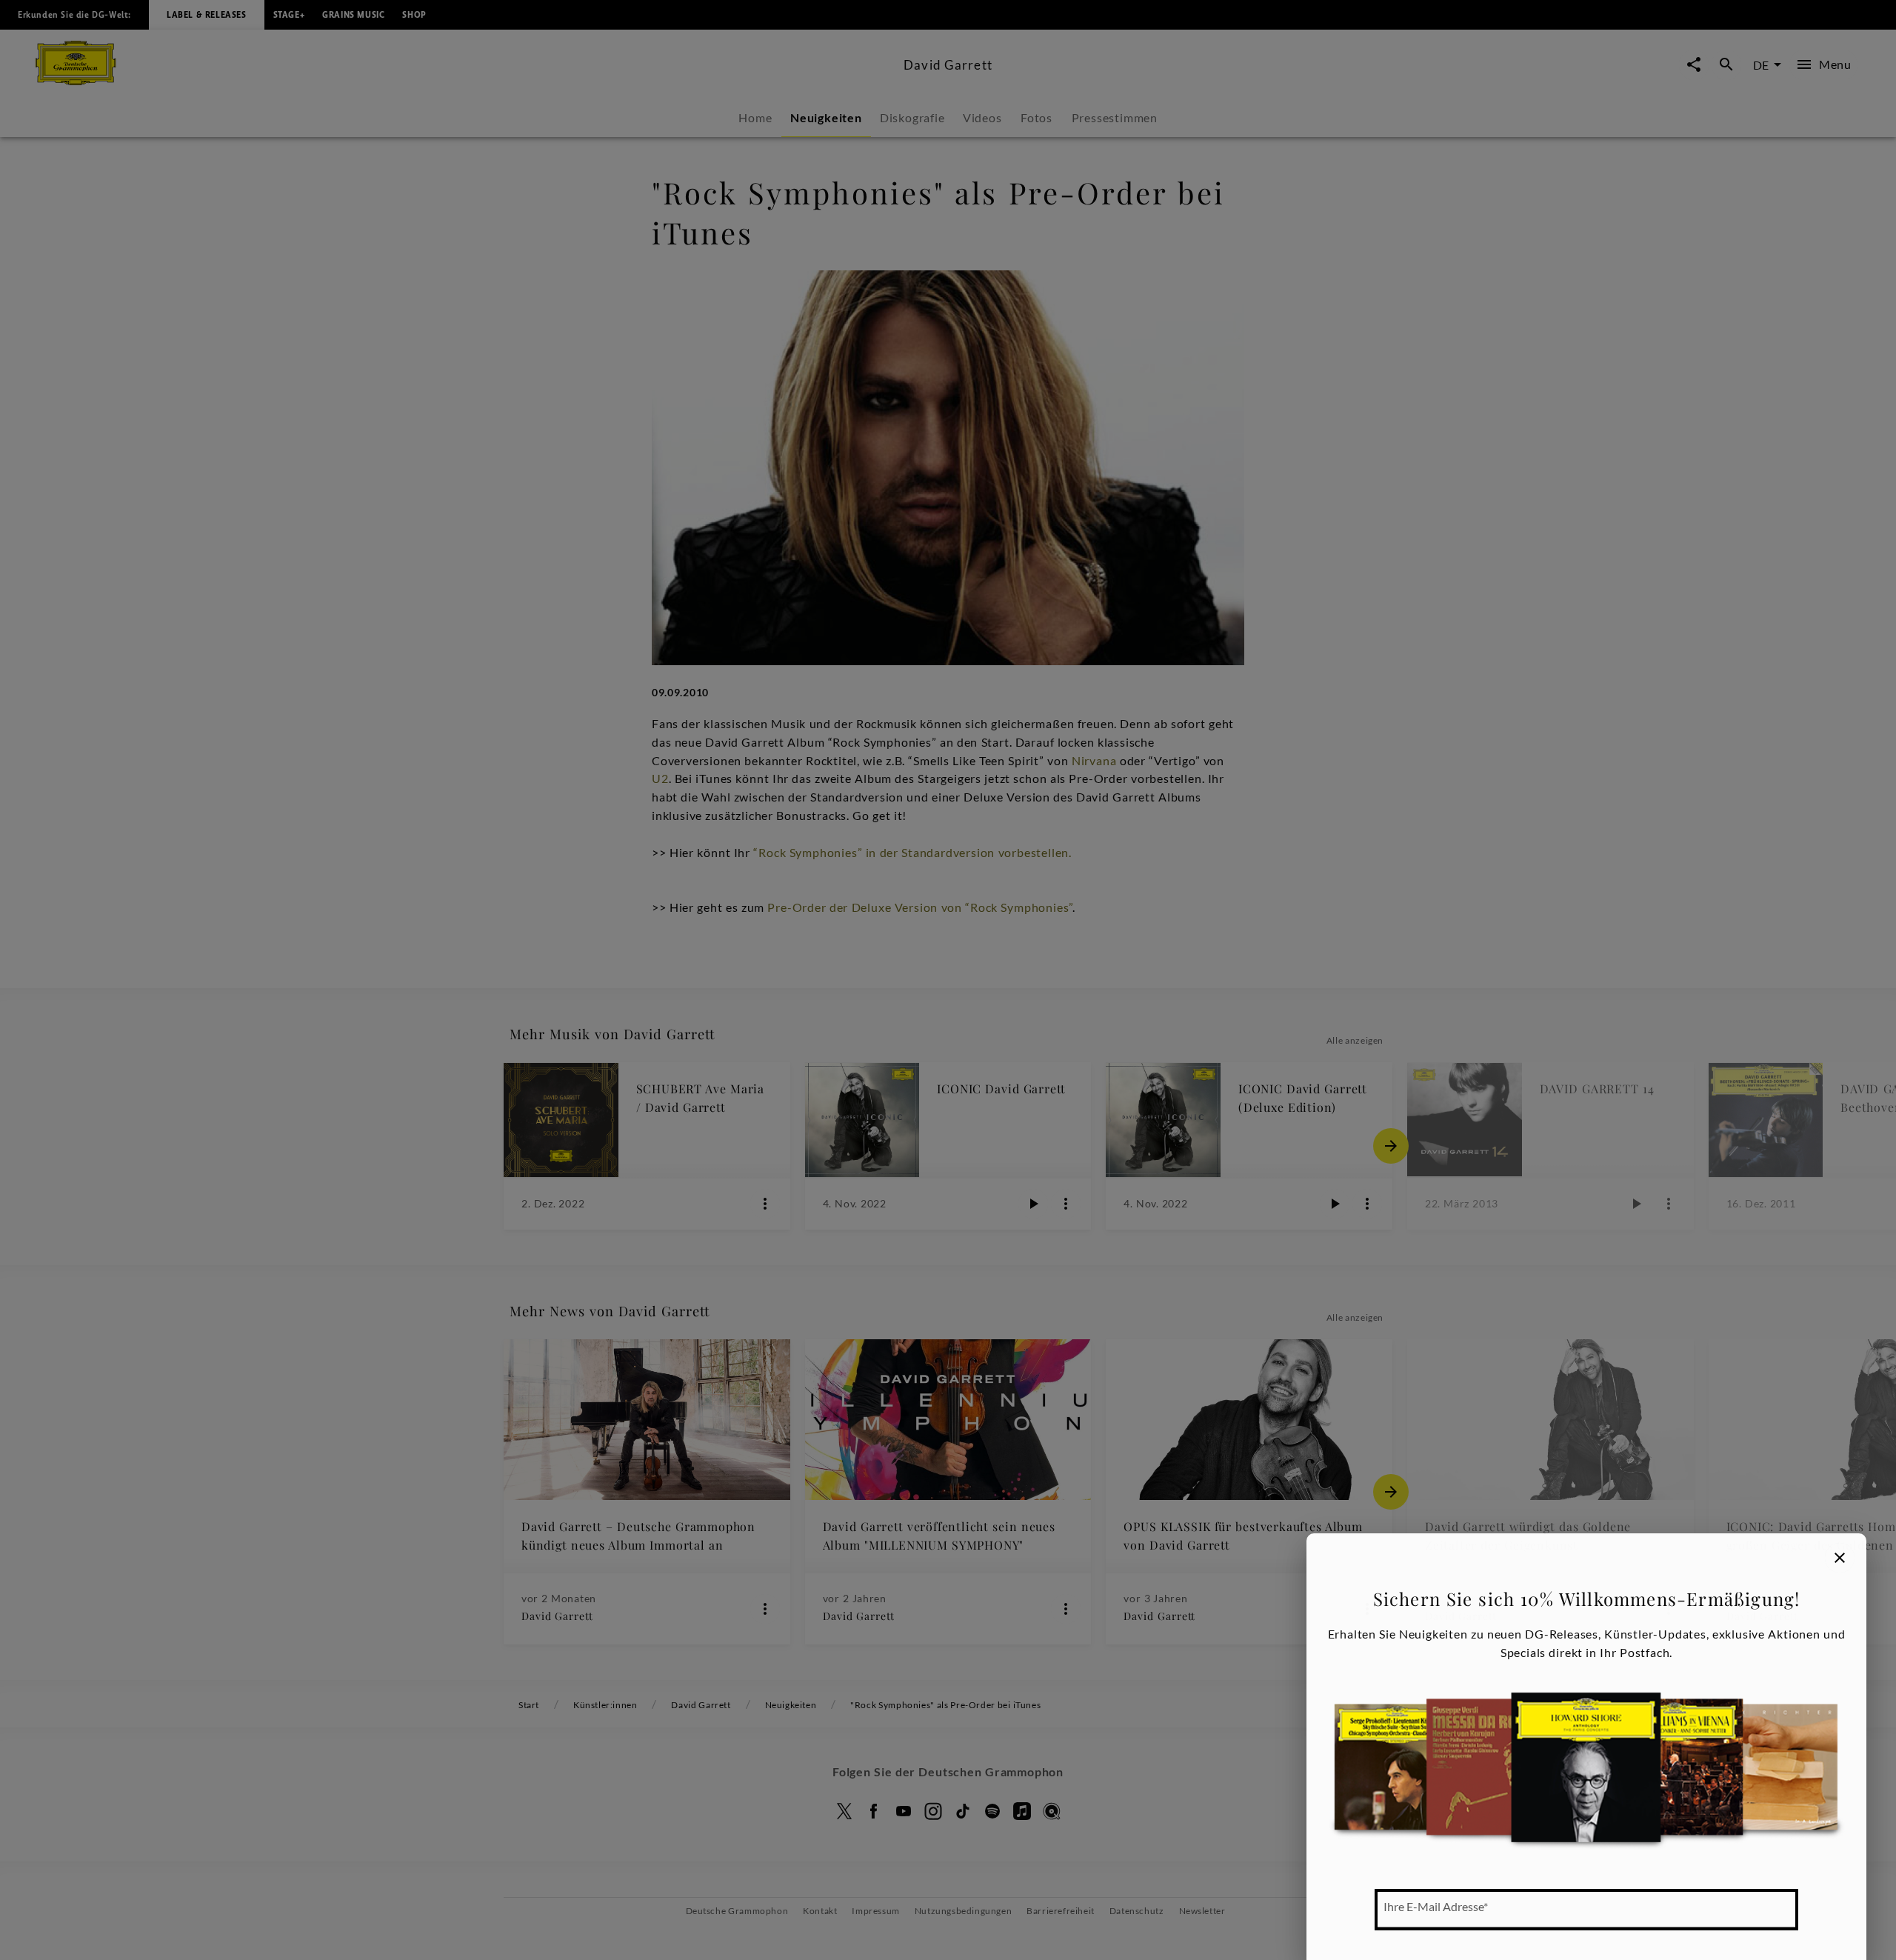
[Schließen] (1840, 1558)
